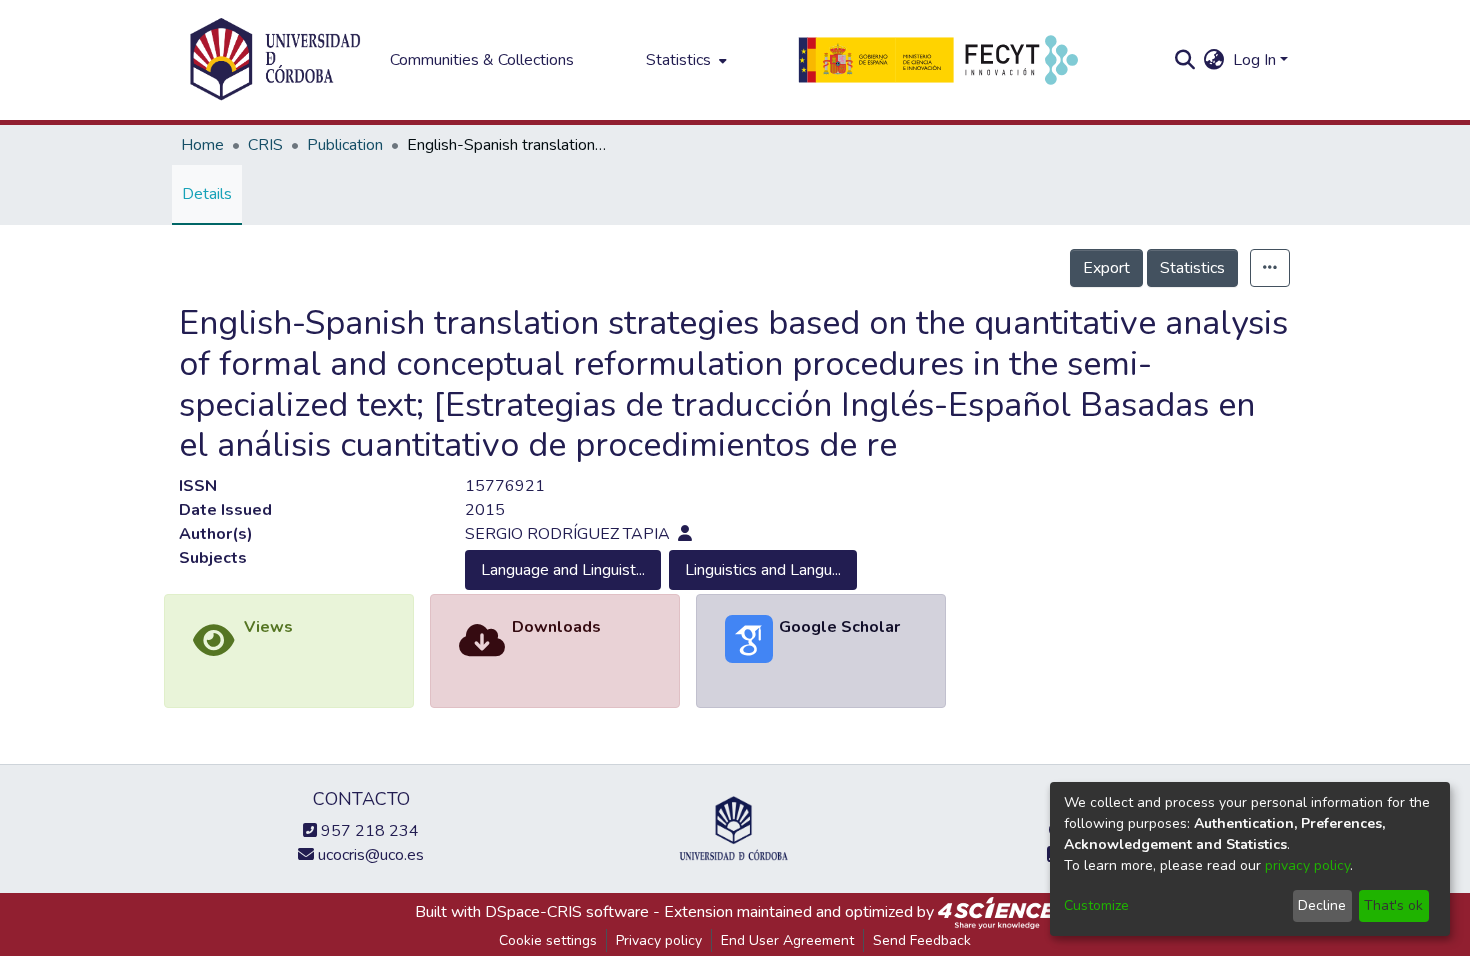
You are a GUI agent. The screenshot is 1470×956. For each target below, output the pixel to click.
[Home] (275, 60)
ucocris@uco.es (369, 855)
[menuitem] (684, 60)
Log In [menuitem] (1254, 60)
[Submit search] (1185, 60)
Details (207, 194)
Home (202, 145)
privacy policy (1307, 865)
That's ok (1393, 905)
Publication (345, 145)
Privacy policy (659, 940)
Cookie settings (548, 940)
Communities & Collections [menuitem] (482, 60)
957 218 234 (368, 831)
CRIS (265, 145)
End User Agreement (787, 940)
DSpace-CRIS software (567, 912)
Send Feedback (922, 940)
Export (1106, 268)
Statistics (1192, 268)
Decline (1322, 905)
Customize (1096, 905)
